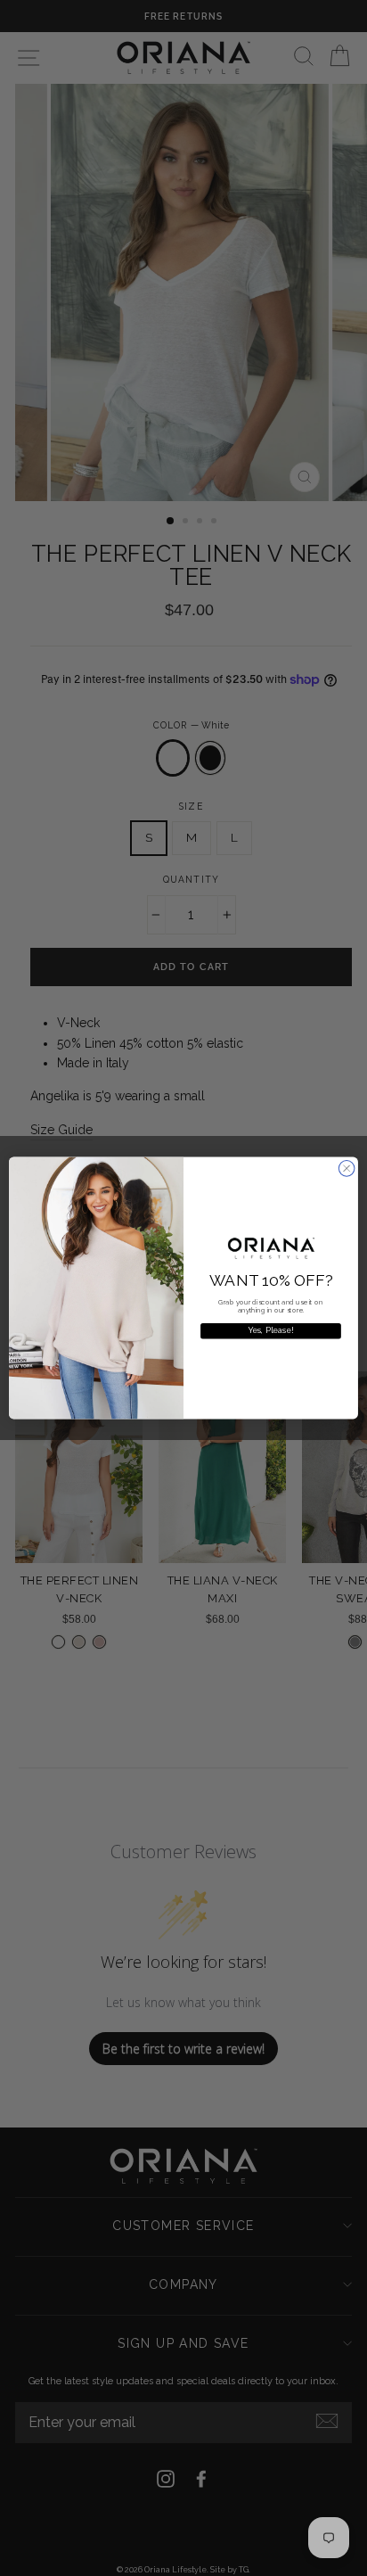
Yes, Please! (271, 1331)
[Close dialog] (347, 1169)
